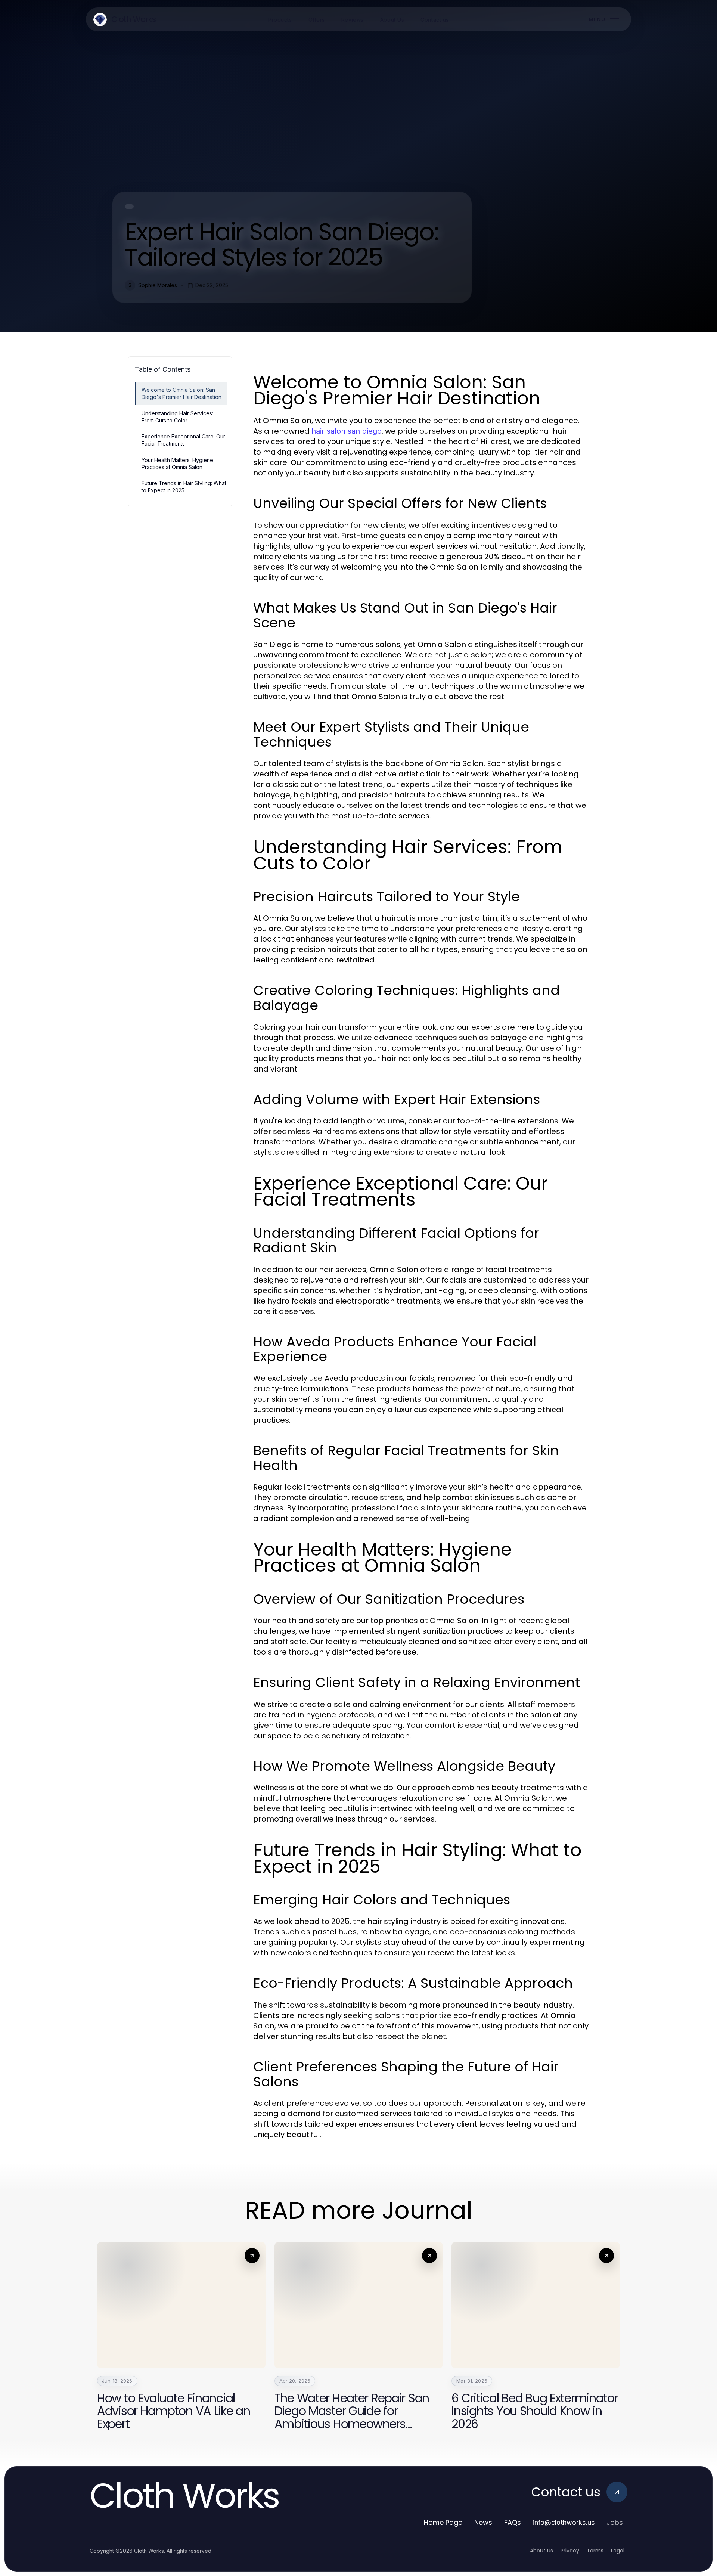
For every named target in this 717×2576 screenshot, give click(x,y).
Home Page (443, 2522)
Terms (595, 2551)
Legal (618, 2551)
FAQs (513, 2522)
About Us (541, 2551)
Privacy (570, 2551)
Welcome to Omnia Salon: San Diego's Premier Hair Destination (181, 393)
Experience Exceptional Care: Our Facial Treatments (183, 440)
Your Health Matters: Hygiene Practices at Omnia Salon (177, 464)
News (483, 2522)
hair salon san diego (347, 431)
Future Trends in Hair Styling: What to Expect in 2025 (184, 487)
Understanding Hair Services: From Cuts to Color (177, 417)
